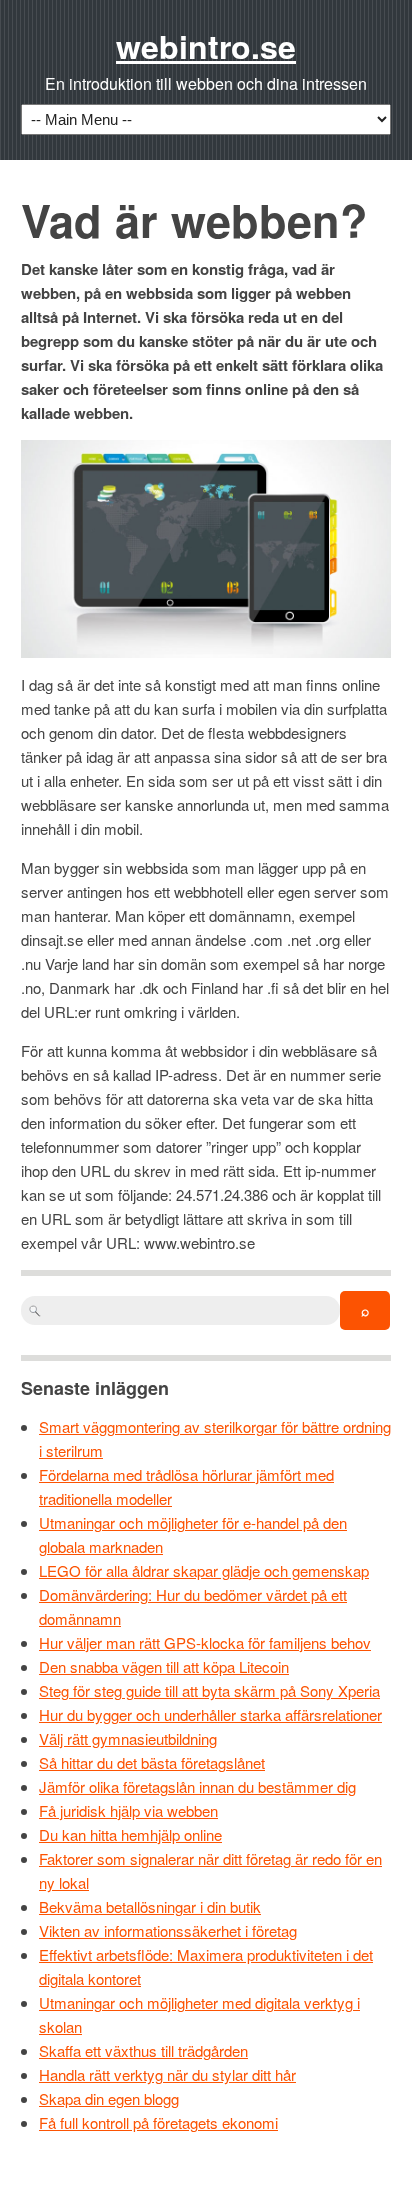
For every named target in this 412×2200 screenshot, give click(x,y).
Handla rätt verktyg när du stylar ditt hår (167, 2074)
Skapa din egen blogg (109, 2098)
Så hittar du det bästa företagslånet (152, 1762)
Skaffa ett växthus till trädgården (143, 2050)
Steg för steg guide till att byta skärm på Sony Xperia (209, 1690)
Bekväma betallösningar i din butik (150, 1906)
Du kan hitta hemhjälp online (130, 1834)
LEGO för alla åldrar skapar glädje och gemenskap (204, 1570)
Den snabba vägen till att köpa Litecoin (164, 1666)
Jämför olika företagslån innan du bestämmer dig (197, 1786)
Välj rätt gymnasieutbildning (128, 1738)
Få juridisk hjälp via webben (128, 1810)
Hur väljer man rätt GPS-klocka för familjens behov (205, 1642)
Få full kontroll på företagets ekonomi (158, 2122)
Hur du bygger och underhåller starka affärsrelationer (210, 1714)
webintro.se (206, 46)
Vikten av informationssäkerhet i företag (168, 1930)
